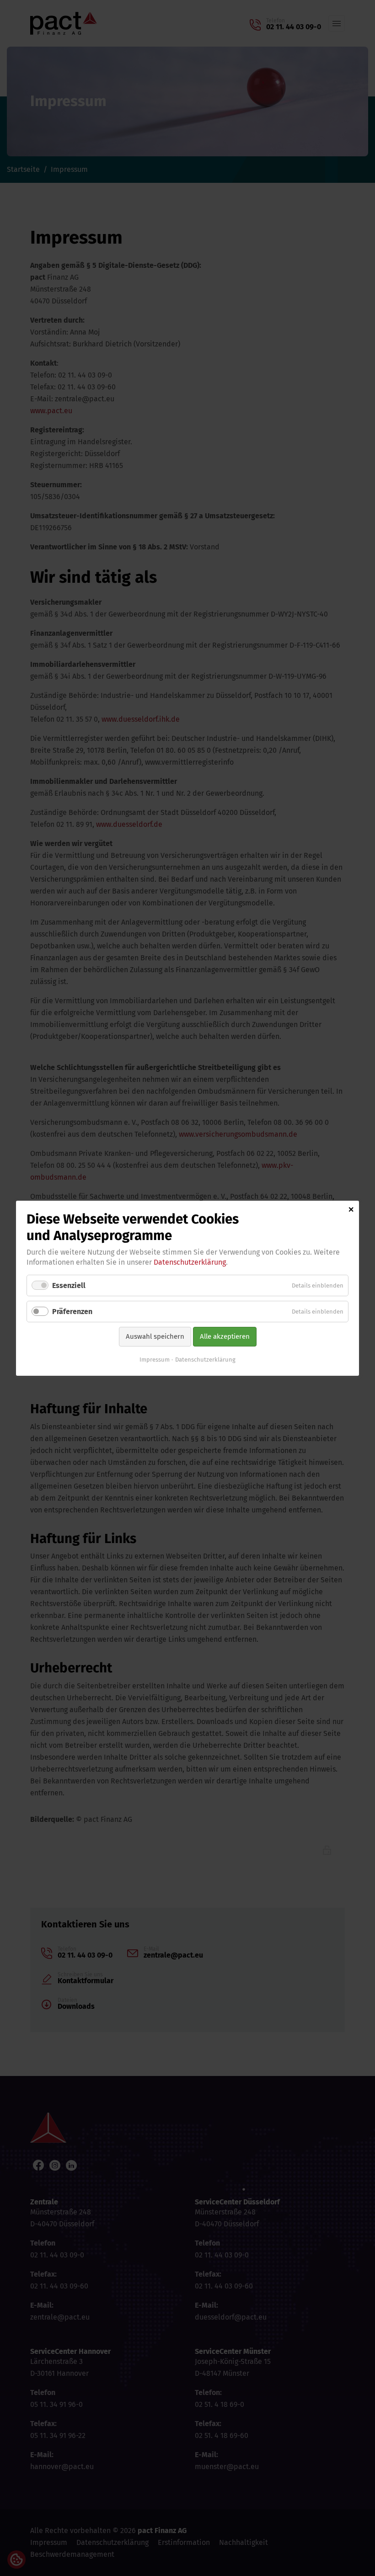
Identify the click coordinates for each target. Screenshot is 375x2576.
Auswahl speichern (155, 1336)
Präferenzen (72, 1312)
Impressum (155, 1359)
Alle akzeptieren (225, 1336)
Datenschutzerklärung (190, 1262)
